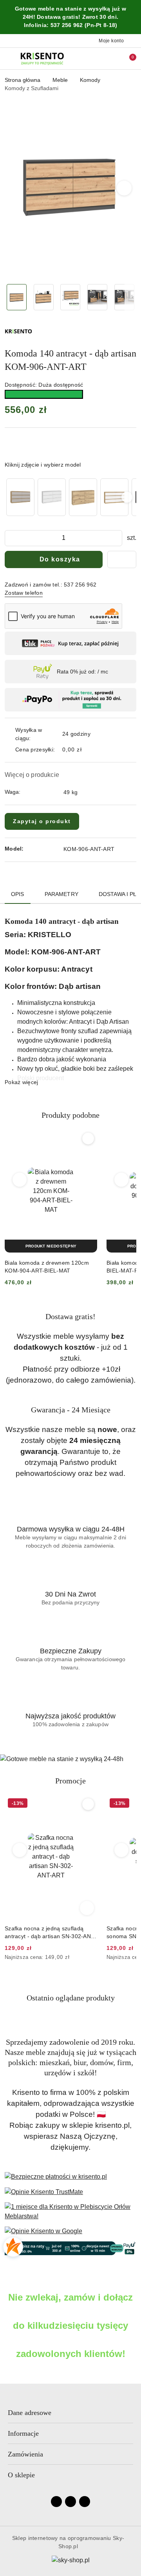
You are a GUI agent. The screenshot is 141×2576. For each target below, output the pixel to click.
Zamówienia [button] (25, 2454)
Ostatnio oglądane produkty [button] (71, 1998)
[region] (70, 497)
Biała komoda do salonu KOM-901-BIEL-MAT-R (50, 1267)
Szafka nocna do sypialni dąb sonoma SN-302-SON (42, 1932)
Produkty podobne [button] (70, 1115)
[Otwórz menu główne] (9, 59)
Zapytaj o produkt (42, 821)
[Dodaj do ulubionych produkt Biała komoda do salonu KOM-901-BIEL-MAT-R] (88, 1139)
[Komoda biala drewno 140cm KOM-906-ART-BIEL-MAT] (114, 497)
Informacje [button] (23, 2433)
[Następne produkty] (122, 1180)
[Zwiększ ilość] (116, 538)
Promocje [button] (70, 1781)
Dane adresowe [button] (30, 2413)
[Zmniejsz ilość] (11, 538)
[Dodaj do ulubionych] (122, 559)
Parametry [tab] (61, 894)
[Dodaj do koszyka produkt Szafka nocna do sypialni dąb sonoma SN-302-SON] (87, 1908)
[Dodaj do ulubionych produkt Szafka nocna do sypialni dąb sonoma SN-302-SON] (88, 1804)
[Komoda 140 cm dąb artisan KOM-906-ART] (83, 497)
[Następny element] (127, 497)
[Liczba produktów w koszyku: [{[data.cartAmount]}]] (127, 58)
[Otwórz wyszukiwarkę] (102, 58)
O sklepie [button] (21, 2475)
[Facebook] (56, 2502)
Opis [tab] (18, 894)
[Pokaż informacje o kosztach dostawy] (87, 750)
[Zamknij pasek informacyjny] (133, 17)
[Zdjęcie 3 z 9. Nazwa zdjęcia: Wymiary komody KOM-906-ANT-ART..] (71, 297)
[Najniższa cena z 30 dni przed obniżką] (95, 1958)
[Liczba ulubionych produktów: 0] (115, 58)
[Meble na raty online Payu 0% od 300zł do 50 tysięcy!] (70, 2248)
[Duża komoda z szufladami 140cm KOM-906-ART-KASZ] (20, 497)
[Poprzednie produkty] (20, 1180)
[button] (124, 188)
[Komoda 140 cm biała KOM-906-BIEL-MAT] (52, 497)
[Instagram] (70, 2502)
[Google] (85, 2502)
